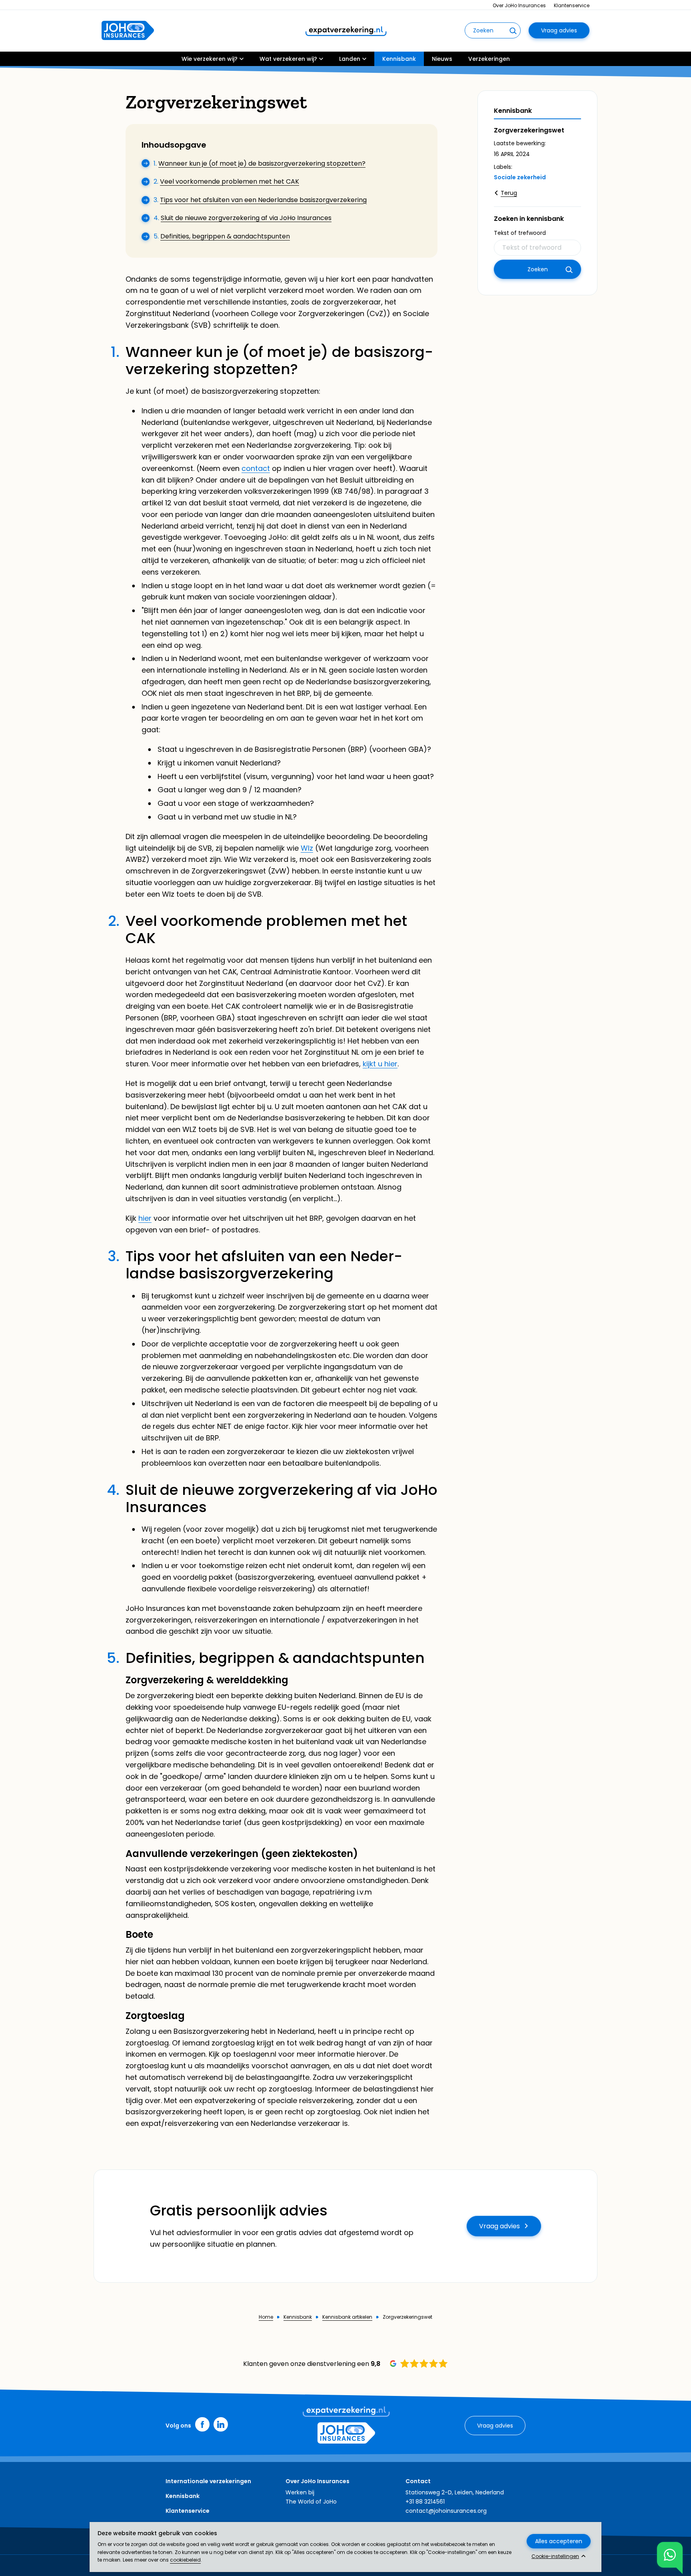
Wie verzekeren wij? (210, 59)
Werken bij (300, 2492)
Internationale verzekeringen (208, 2481)
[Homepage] (128, 30)
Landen (350, 59)
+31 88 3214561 (425, 2502)
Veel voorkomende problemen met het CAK (230, 181)
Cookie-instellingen (555, 2556)
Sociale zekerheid (520, 177)
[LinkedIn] (221, 2424)
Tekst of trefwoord (520, 233)
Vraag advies (559, 30)
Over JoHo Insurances (519, 5)
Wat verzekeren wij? (288, 59)
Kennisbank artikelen (347, 2317)
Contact (418, 2481)
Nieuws (442, 59)
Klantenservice (572, 5)
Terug (509, 193)
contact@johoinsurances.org (446, 2511)
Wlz (307, 848)
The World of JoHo (311, 2502)
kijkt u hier (380, 1064)
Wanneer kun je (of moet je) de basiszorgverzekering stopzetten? (262, 163)
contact (256, 468)
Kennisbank (399, 59)
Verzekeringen (489, 59)
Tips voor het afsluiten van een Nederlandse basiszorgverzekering (263, 200)
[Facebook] (202, 2424)
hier (145, 1218)
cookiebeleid (185, 2560)
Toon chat (670, 2555)
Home (266, 2317)
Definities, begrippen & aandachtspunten (225, 236)
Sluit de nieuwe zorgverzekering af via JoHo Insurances (246, 218)
